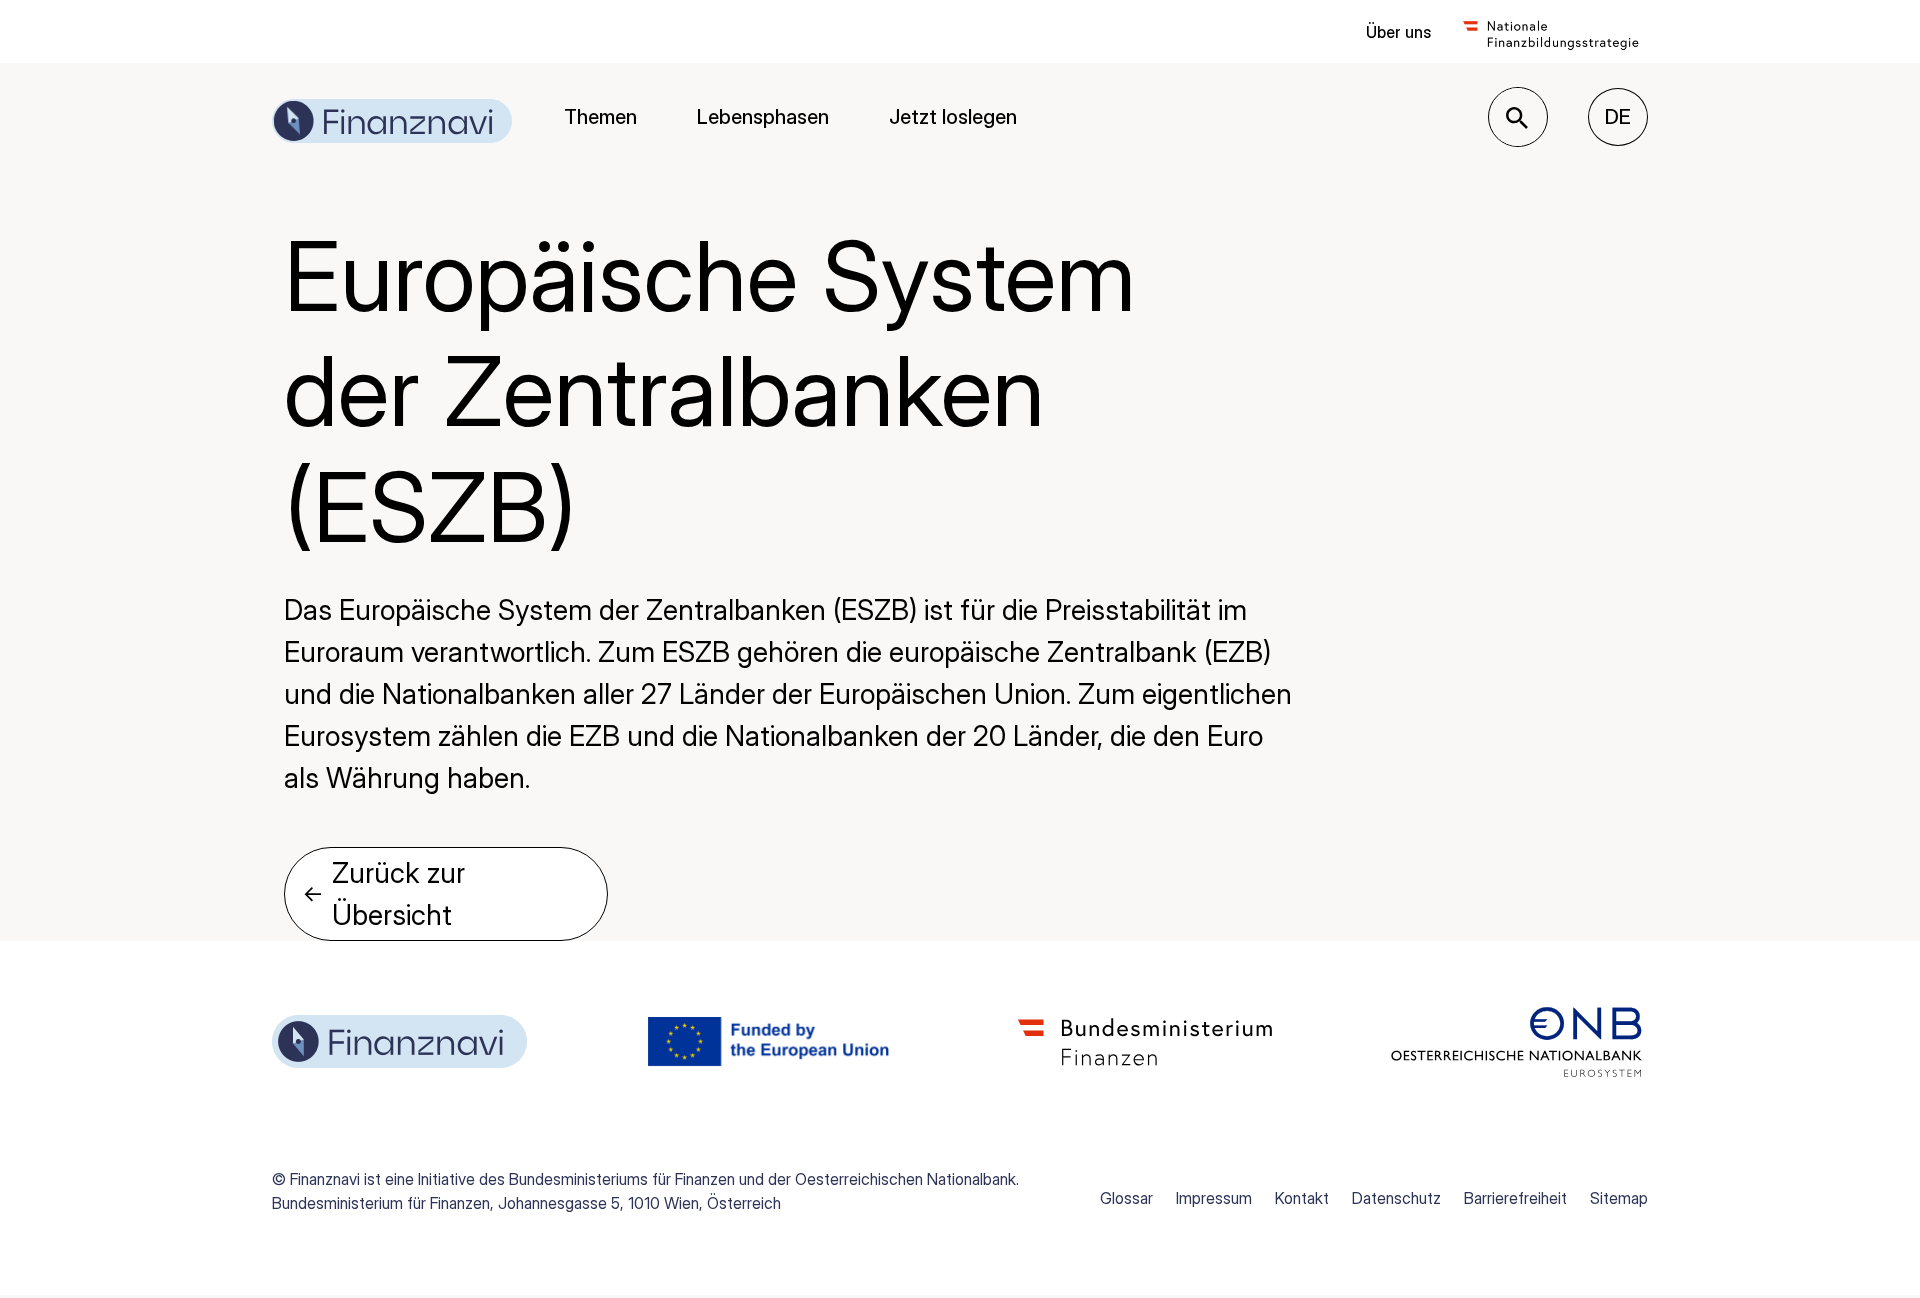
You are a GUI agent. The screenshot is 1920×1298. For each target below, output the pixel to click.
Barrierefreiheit (1515, 1198)
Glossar (1126, 1198)
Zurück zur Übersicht (384, 894)
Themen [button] (600, 117)
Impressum (1214, 1198)
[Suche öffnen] (1517, 118)
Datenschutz (1396, 1198)
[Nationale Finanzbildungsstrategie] (1551, 32)
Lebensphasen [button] (763, 117)
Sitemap (1619, 1198)
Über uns (1398, 32)
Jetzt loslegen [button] (953, 117)
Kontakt (1302, 1198)
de (1626, 116)
